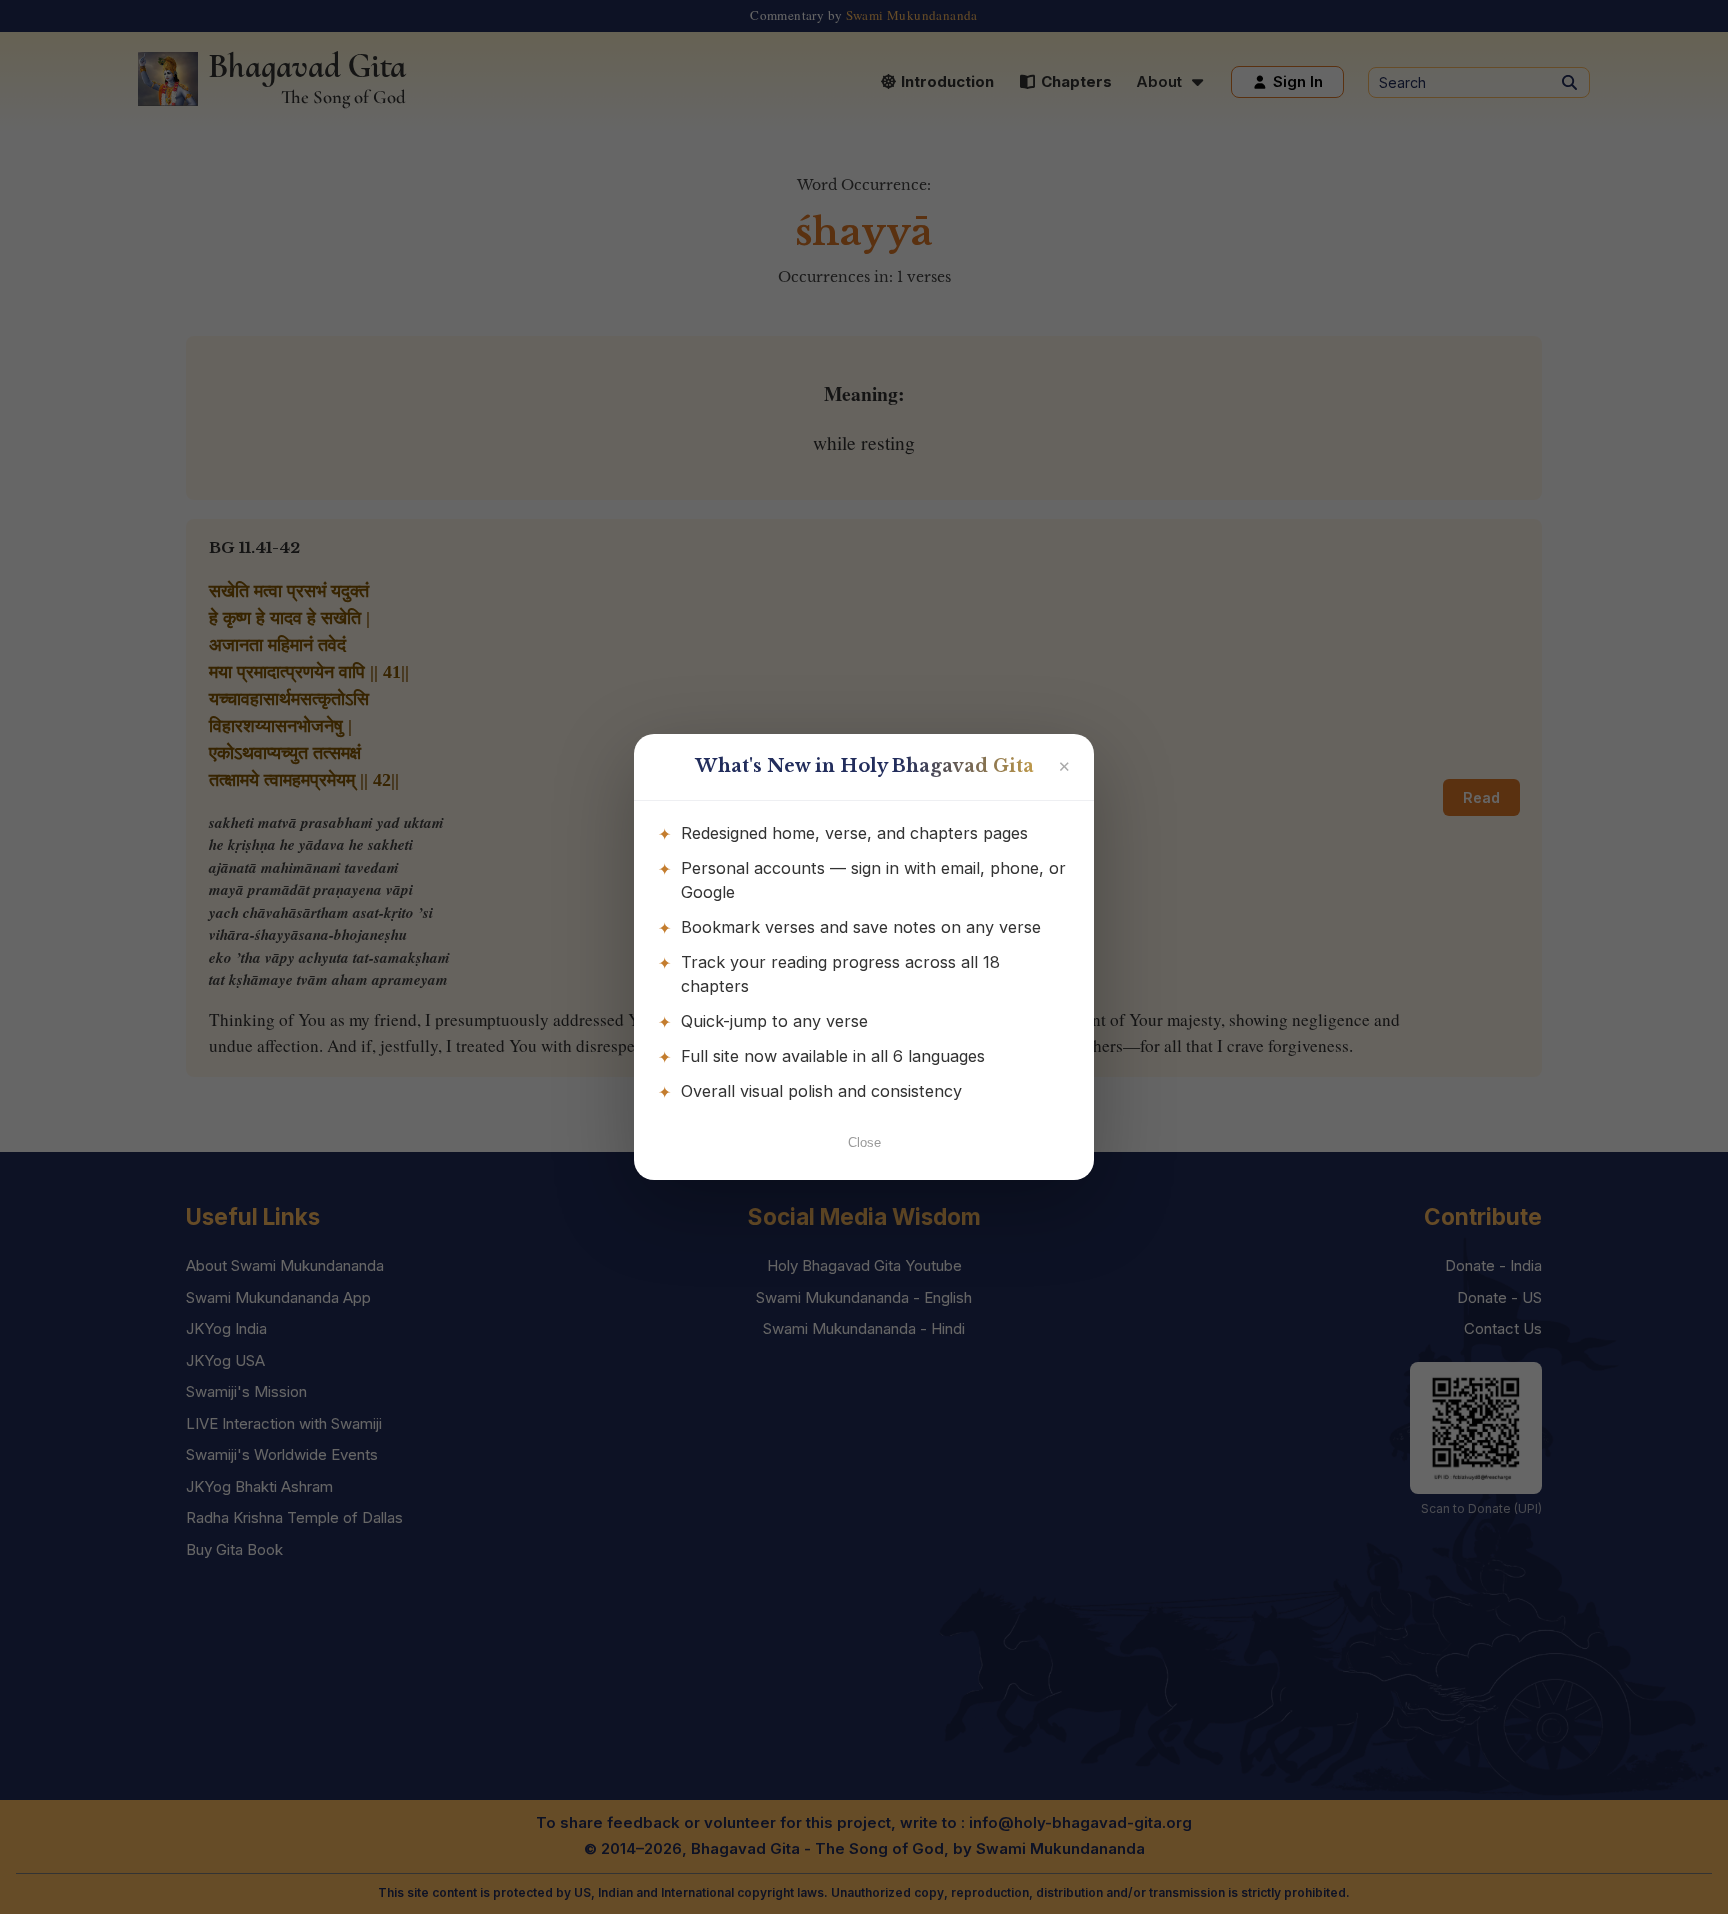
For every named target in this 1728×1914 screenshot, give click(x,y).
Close (864, 1142)
